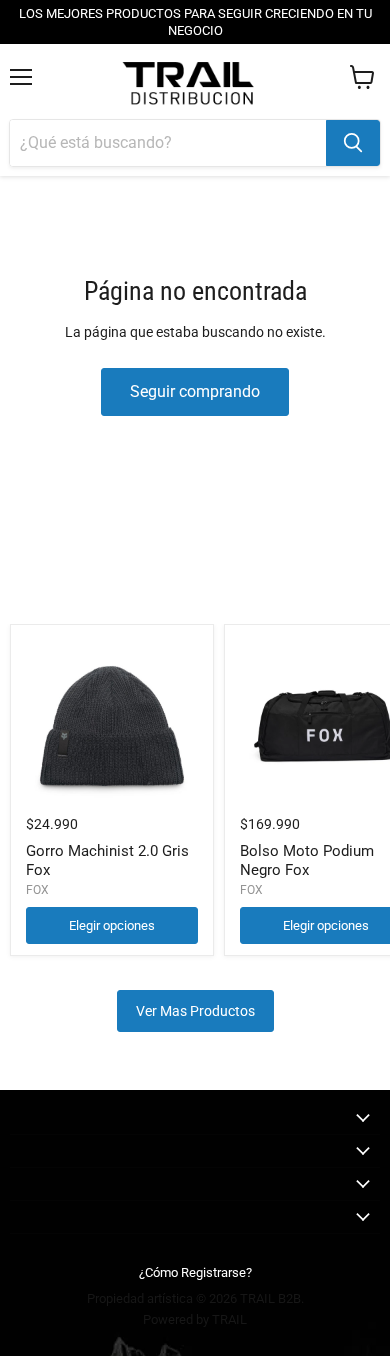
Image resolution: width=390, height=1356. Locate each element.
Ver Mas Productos (195, 1011)
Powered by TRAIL (195, 1319)
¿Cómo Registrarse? (195, 1272)
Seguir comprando (195, 391)
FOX (37, 890)
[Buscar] (353, 143)
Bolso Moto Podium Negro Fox (307, 861)
